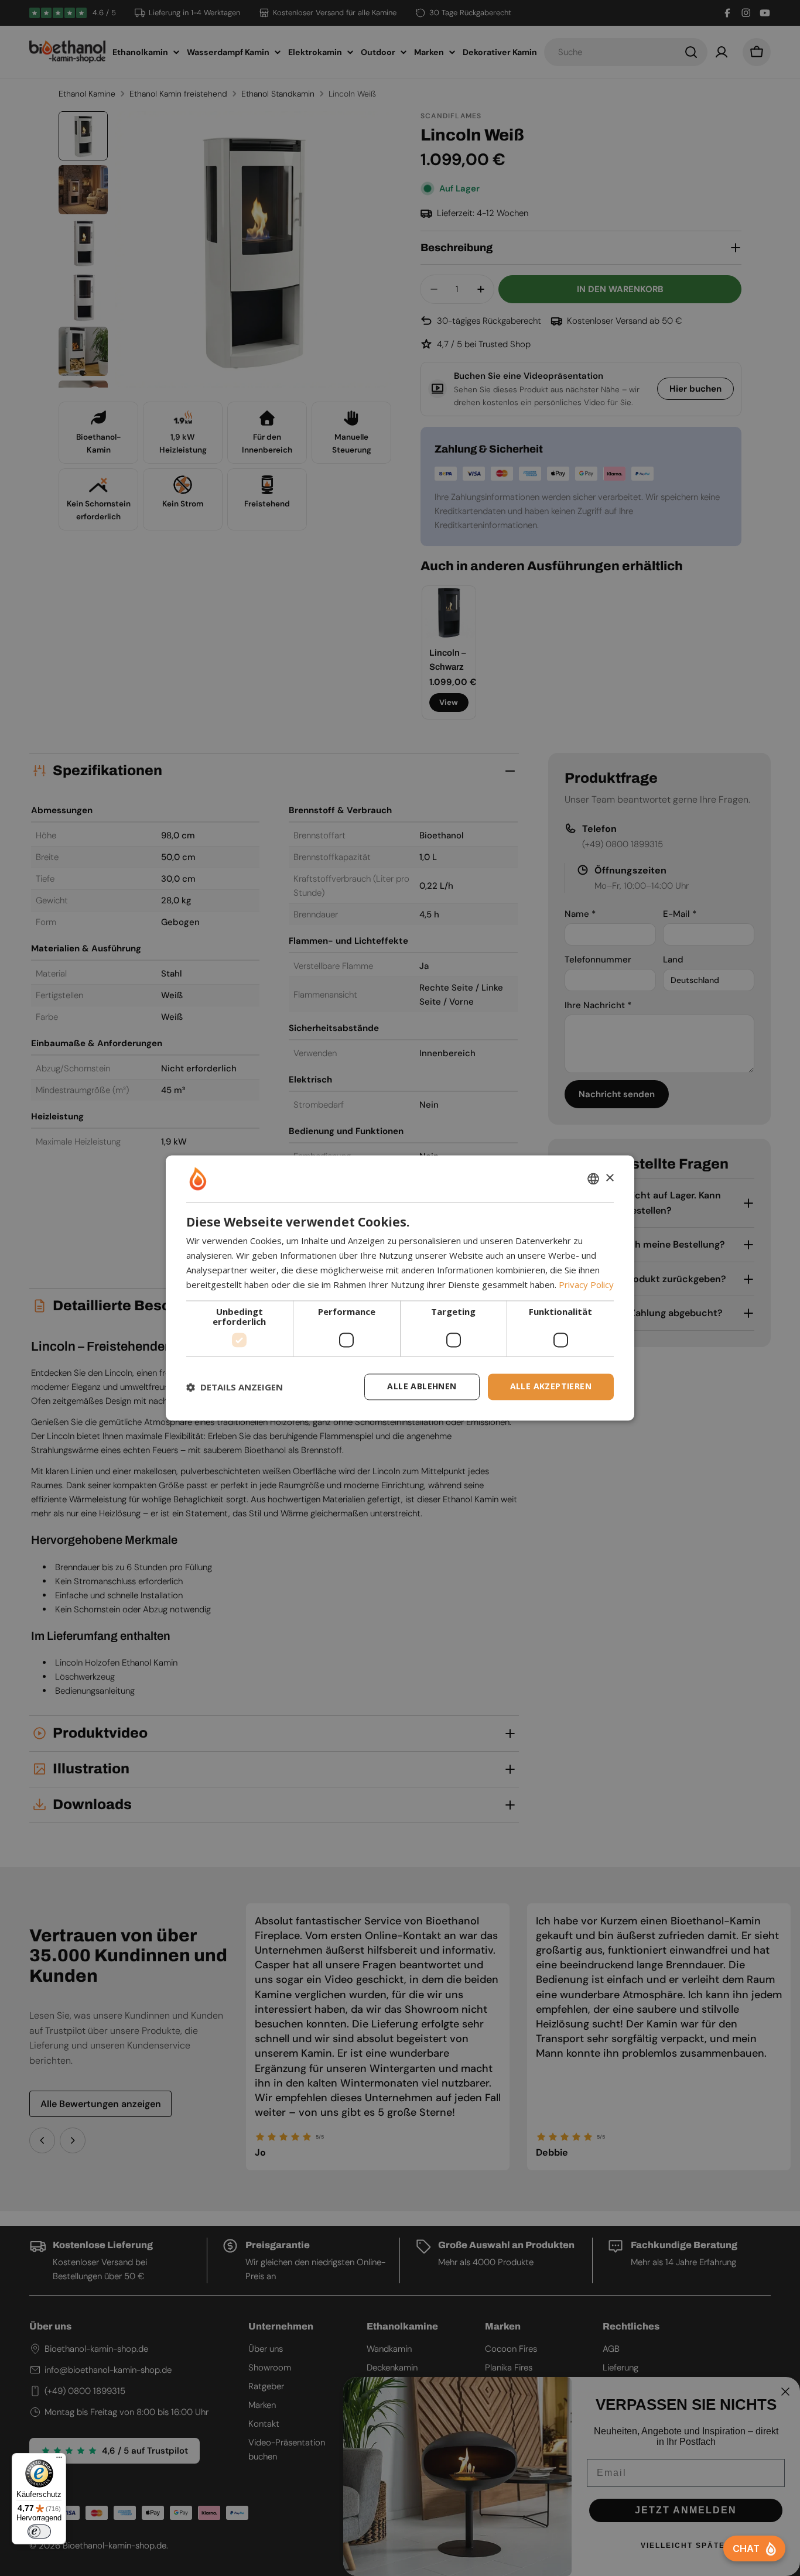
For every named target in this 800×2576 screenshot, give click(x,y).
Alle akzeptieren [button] (551, 1387)
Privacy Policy (586, 1284)
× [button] (609, 1178)
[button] (235, 1387)
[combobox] (593, 1179)
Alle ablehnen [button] (422, 1387)
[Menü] (59, 2460)
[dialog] (400, 1288)
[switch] (39, 2532)
